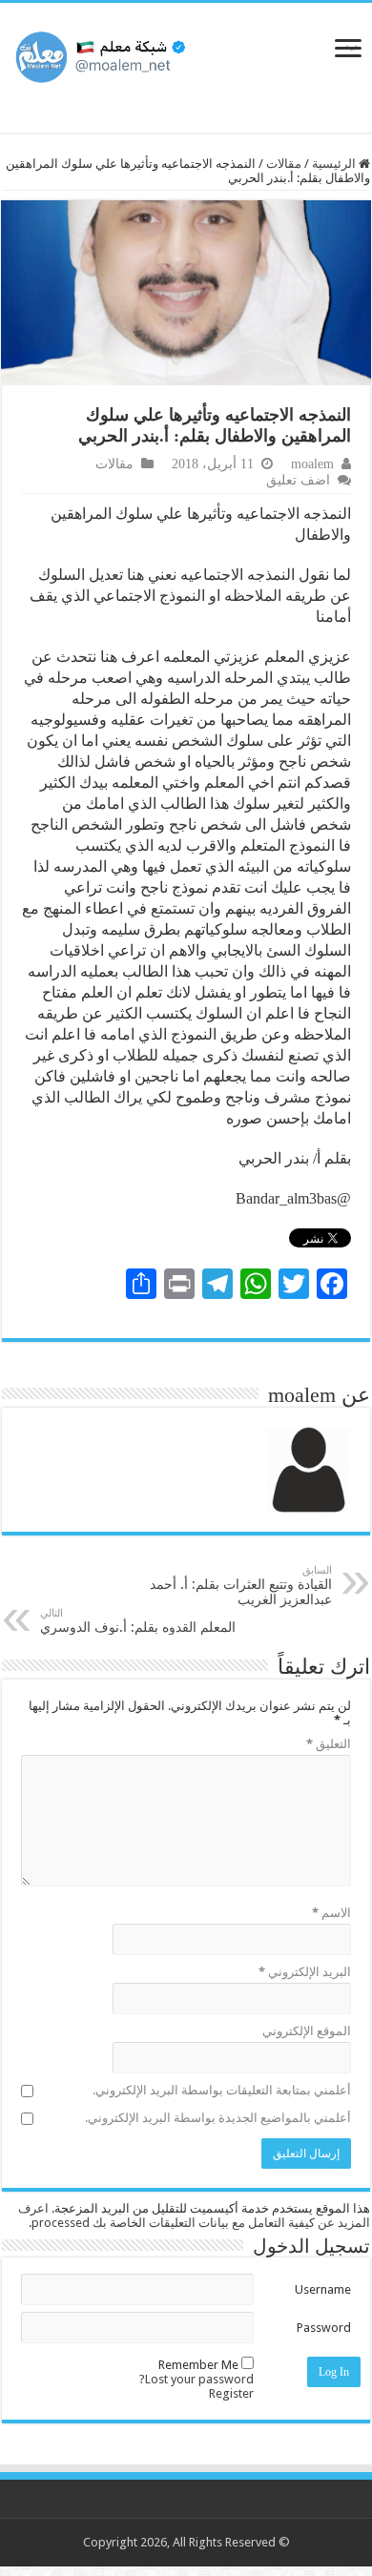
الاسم (331, 1913)
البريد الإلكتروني (305, 1972)
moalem (312, 464)
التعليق (329, 1744)
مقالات (284, 164)
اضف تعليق (298, 480)
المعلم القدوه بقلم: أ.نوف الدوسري (138, 1621)
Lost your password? (196, 2379)
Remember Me (198, 2365)
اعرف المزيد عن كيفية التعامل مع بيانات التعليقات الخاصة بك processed (194, 2215)
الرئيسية (335, 164)
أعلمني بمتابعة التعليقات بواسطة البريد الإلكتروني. (222, 2090)
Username (323, 2289)
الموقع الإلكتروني (307, 2031)
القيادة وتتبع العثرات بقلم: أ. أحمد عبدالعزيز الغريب (241, 1586)
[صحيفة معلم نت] (186, 54)
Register (231, 2393)
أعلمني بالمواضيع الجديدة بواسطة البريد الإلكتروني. (218, 2118)
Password (324, 2328)
